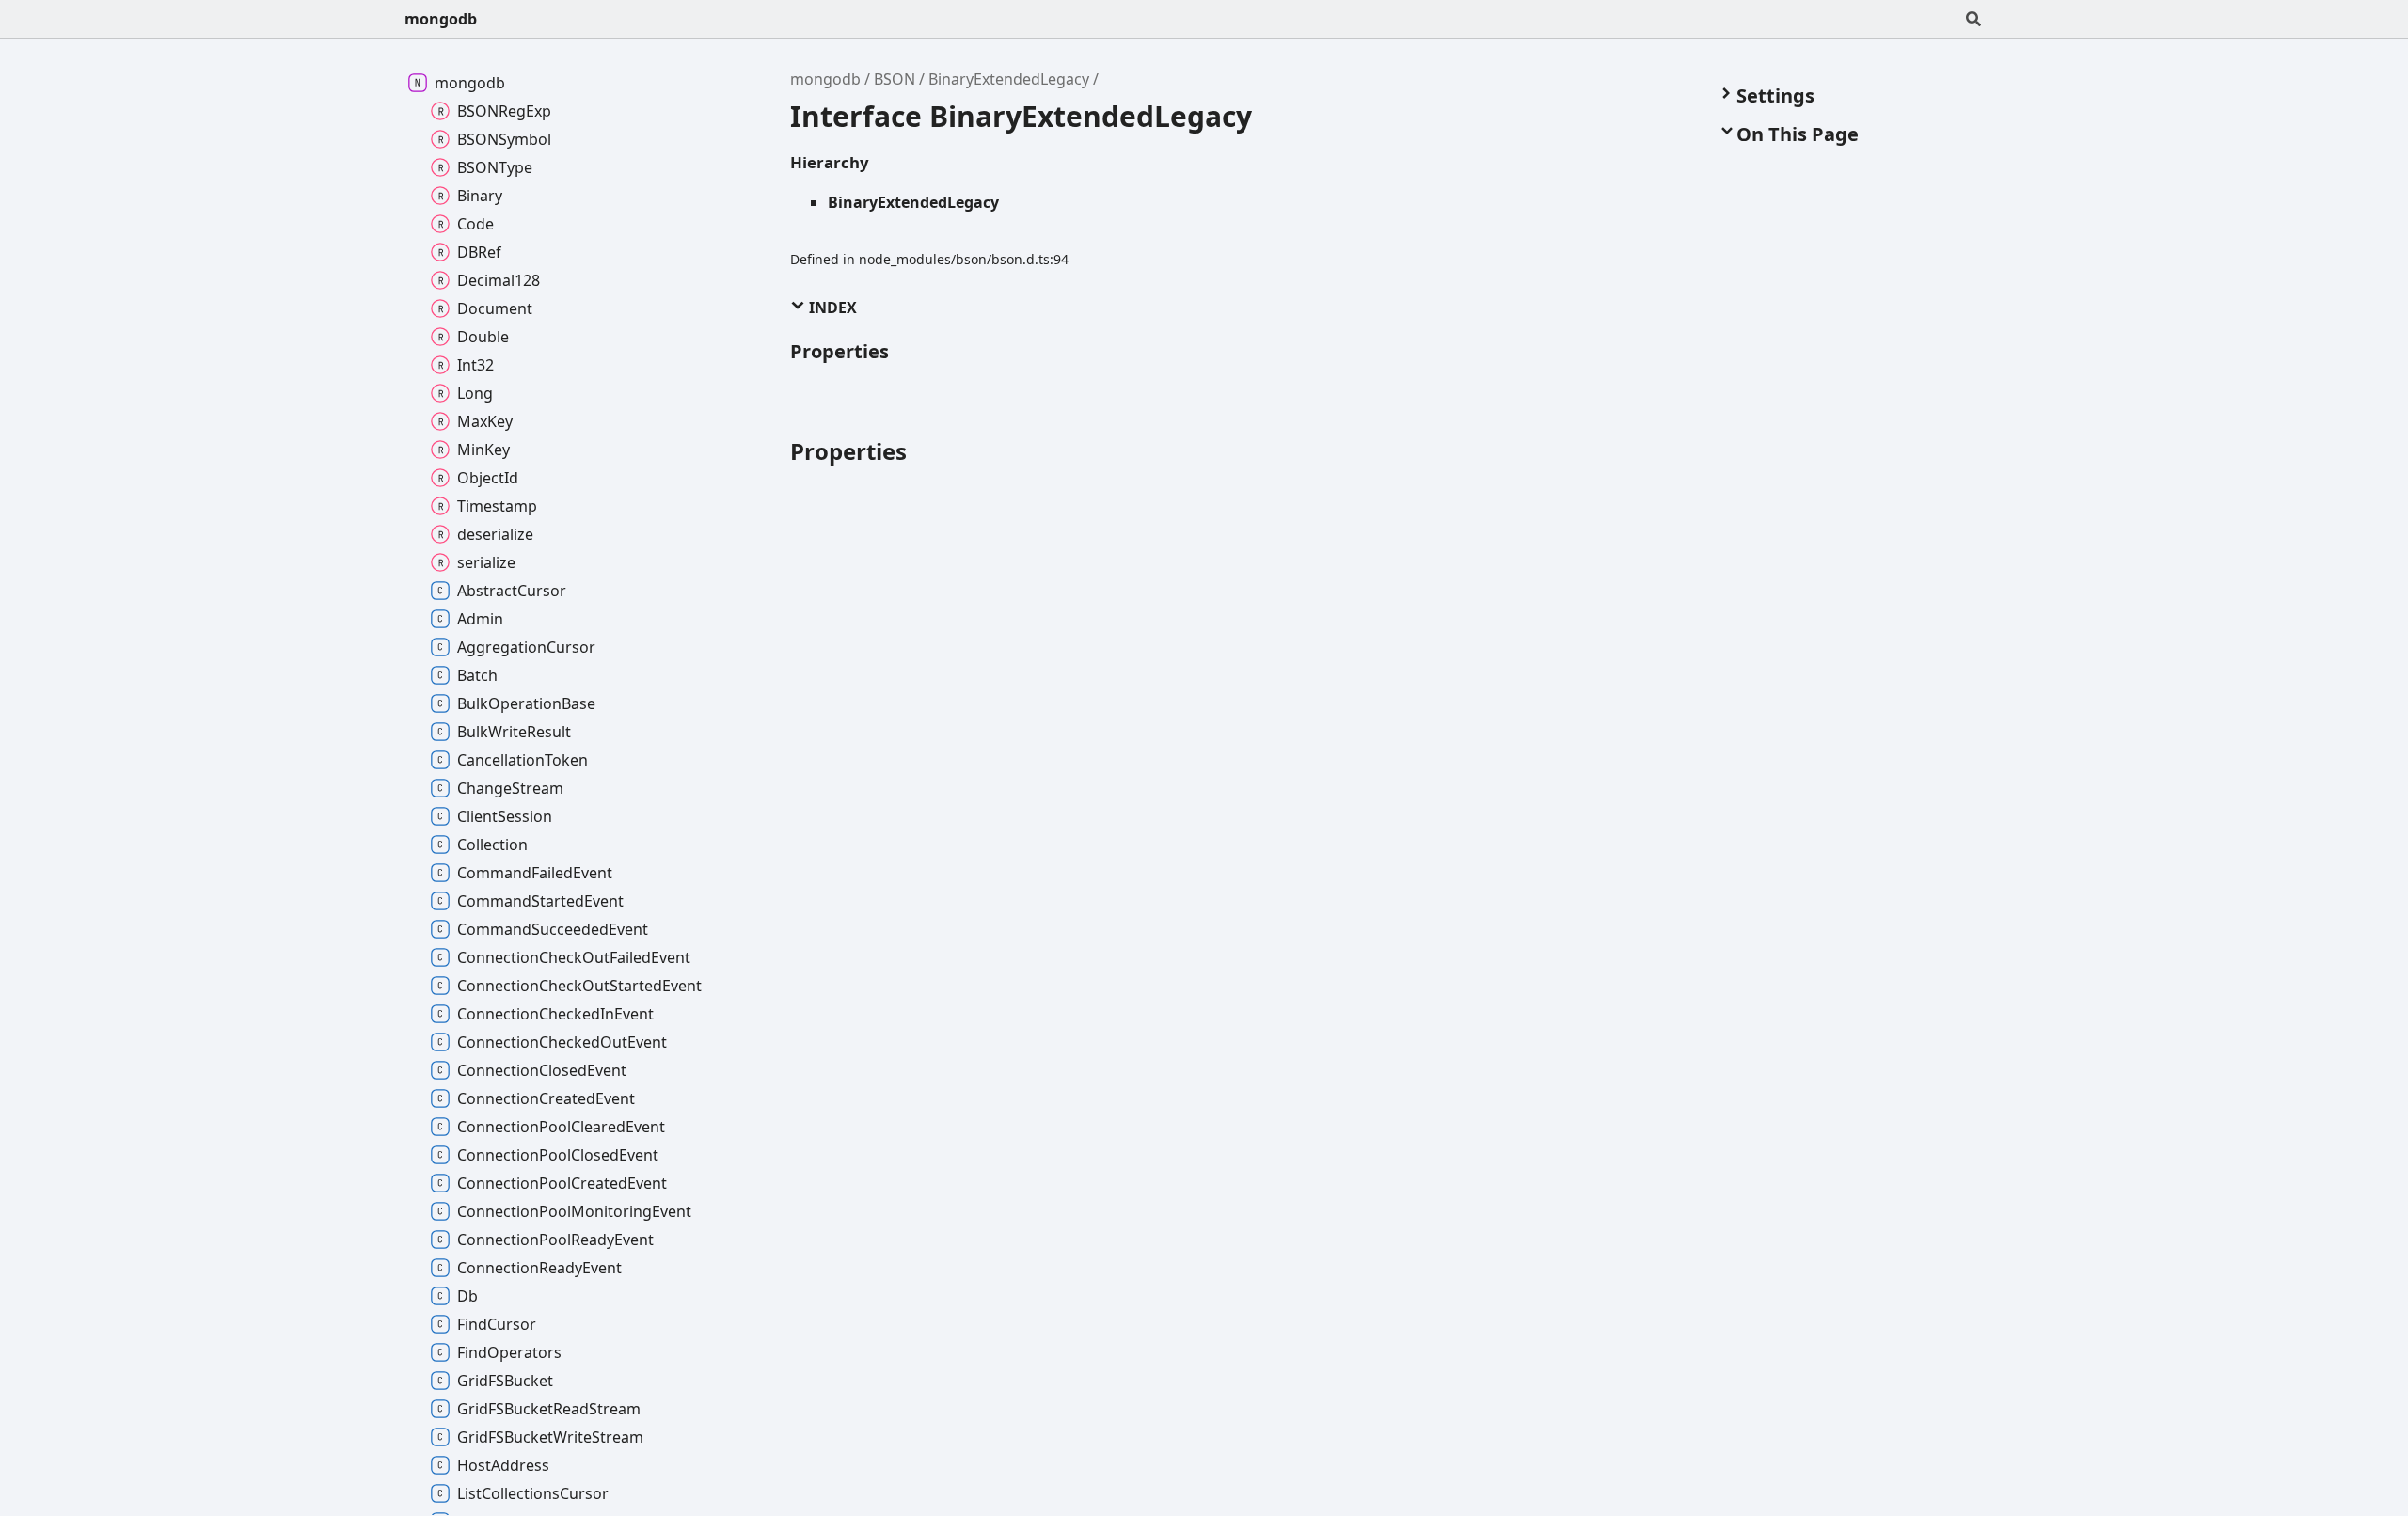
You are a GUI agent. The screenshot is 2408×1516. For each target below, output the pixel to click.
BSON (895, 79)
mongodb (441, 19)
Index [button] (831, 308)
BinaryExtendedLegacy (1009, 79)
